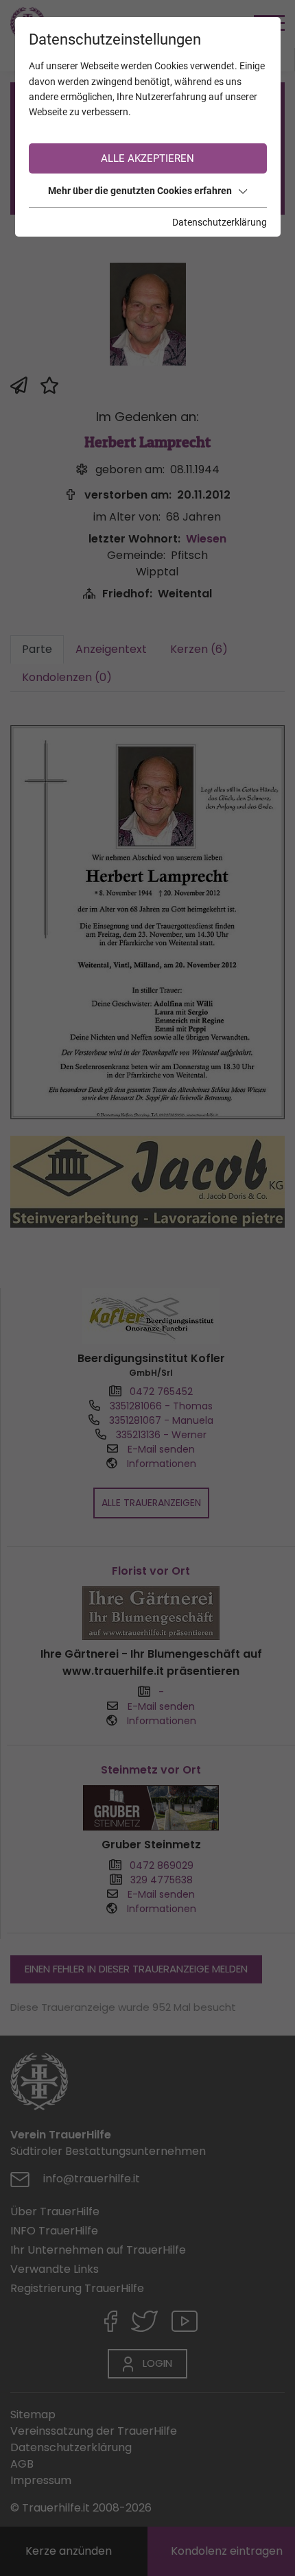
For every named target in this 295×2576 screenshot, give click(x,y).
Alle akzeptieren (147, 158)
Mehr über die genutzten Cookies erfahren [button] (140, 191)
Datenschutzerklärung (220, 222)
